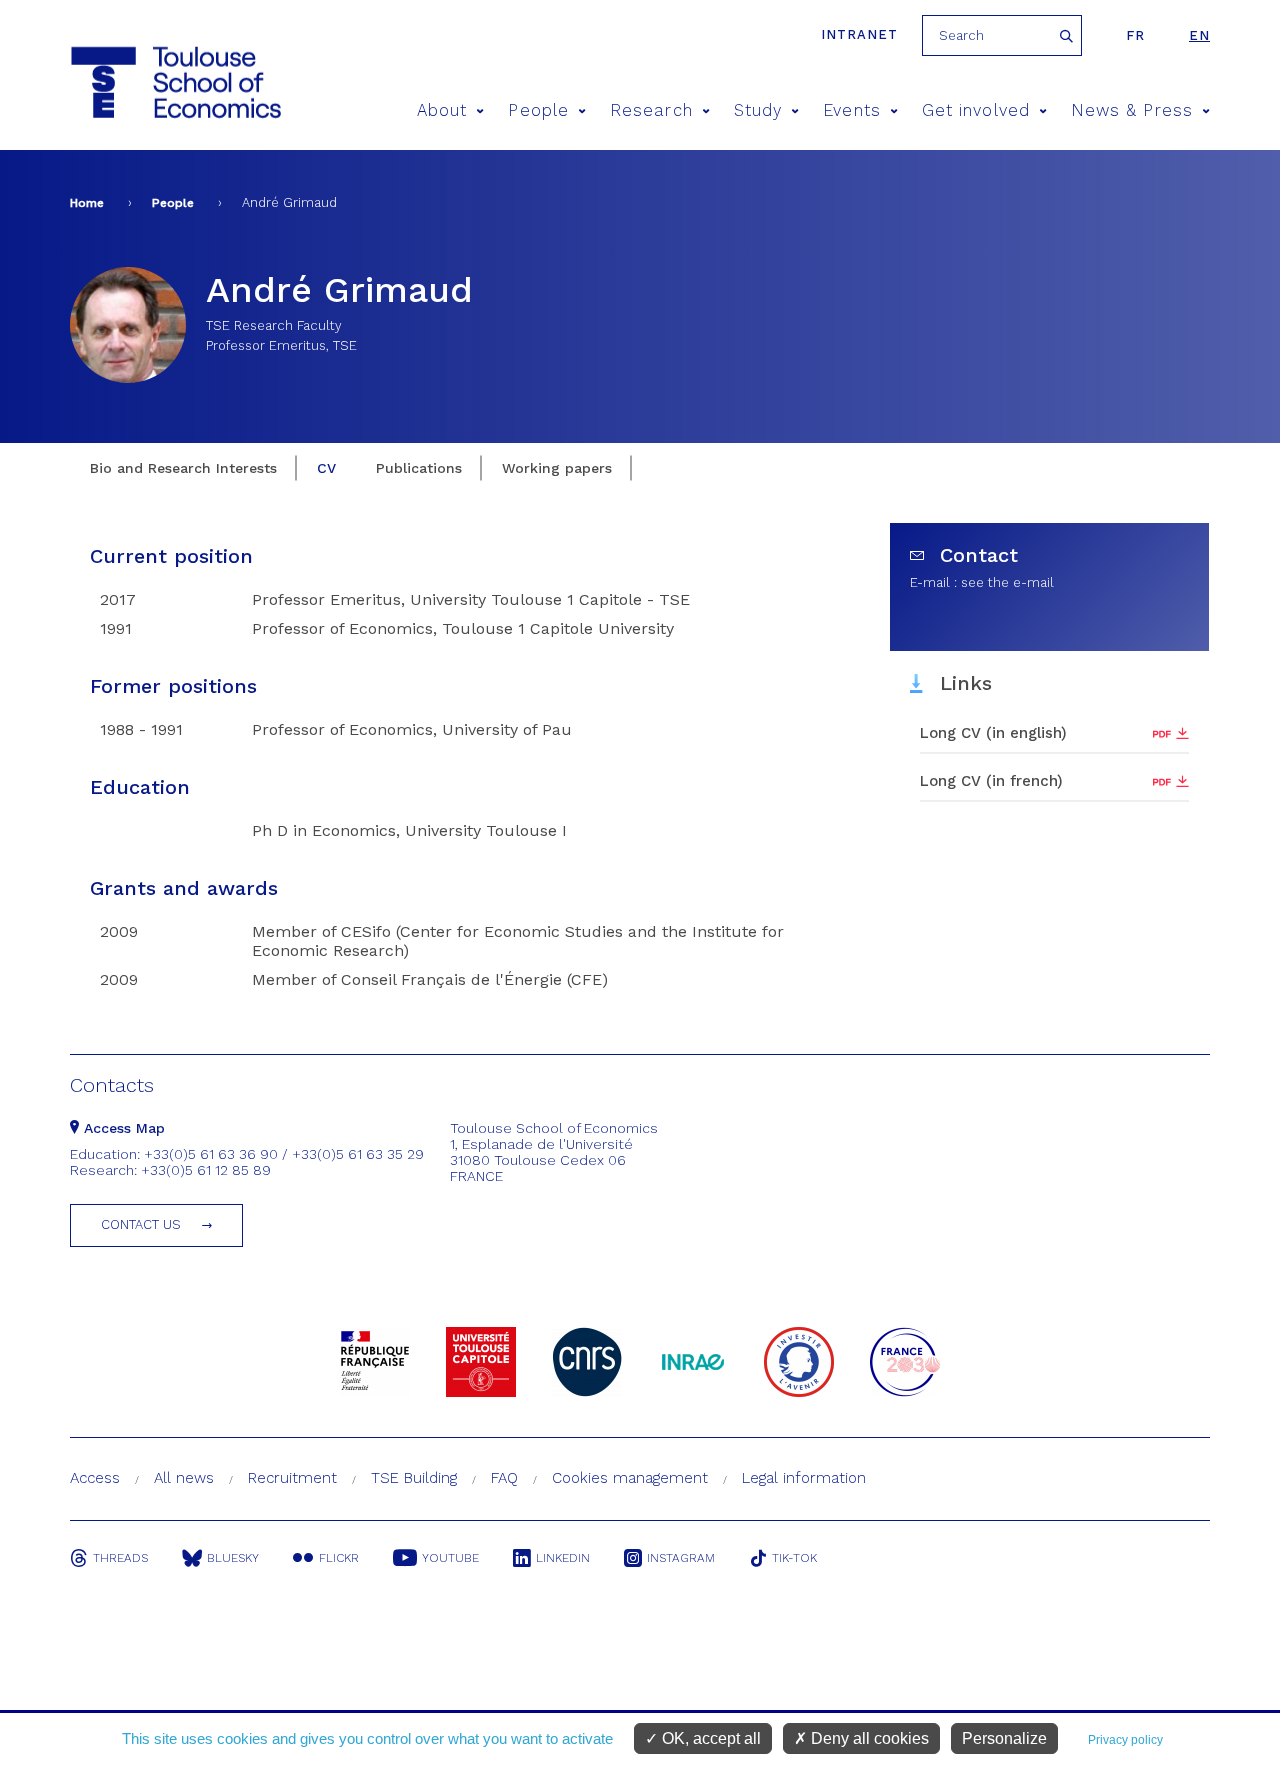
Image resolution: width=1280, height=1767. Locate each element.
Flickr (339, 1558)
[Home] (138, 82)
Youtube (450, 1558)
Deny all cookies (868, 1738)
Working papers (557, 468)
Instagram (681, 1558)
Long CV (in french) (991, 781)
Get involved (976, 110)
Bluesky (233, 1558)
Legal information (804, 1478)
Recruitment (292, 1478)
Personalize (1004, 1738)
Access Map (122, 1128)
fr (1135, 35)
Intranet (859, 34)
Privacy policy (1125, 1740)
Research (651, 110)
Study (758, 110)
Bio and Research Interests (183, 468)
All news (184, 1478)
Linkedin (563, 1558)
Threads (120, 1558)
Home (87, 203)
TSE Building (414, 1478)
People (538, 110)
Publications (419, 468)
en (1199, 35)
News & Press (1132, 110)
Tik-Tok (794, 1558)
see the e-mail (1007, 582)
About (442, 110)
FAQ (504, 1478)
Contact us (141, 1224)
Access (95, 1478)
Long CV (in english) (993, 733)
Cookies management (630, 1478)
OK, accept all (709, 1738)
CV (326, 468)
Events (851, 110)
